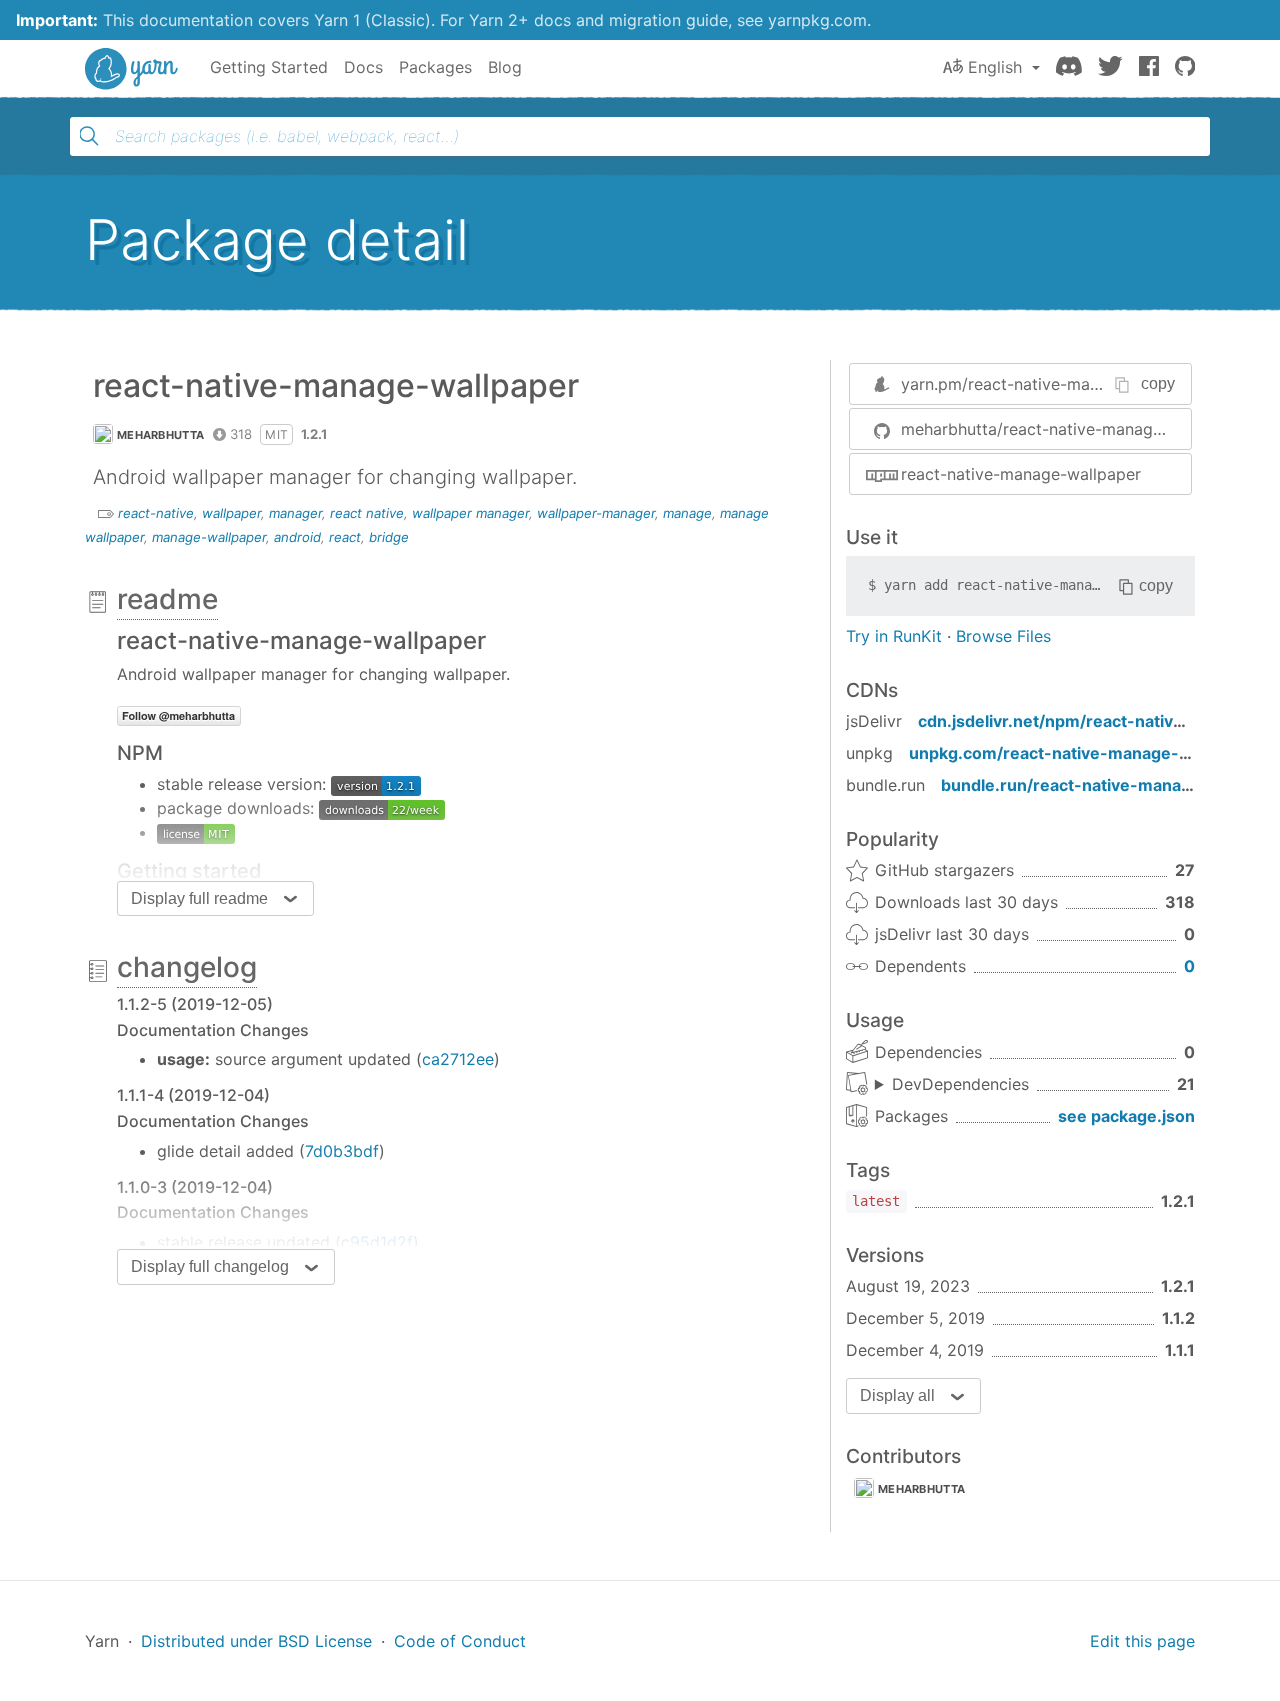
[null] (196, 832)
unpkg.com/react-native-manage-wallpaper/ (1085, 753)
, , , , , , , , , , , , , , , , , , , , (952, 1085)
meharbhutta (160, 435)
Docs (363, 67)
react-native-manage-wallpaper (1021, 474)
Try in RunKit (894, 636)
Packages (435, 67)
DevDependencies (960, 1084)
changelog (187, 967)
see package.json (1126, 1116)
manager (295, 513)
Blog (505, 67)
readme (167, 599)
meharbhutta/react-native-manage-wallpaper (1046, 429)
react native (367, 513)
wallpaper (231, 513)
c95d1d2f (377, 1242)
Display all (897, 1395)
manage (687, 513)
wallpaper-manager (596, 513)
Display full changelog (210, 1266)
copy (1158, 383)
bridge (389, 537)
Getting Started (269, 67)
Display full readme (199, 898)
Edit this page (1142, 1641)
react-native (156, 513)
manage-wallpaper (209, 537)
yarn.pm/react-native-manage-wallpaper (1054, 384)
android (297, 537)
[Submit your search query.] (89, 136)
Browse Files (1003, 636)
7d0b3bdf (342, 1151)
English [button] (995, 67)
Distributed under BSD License (256, 1641)
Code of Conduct (460, 1641)
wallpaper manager (470, 513)
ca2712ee (458, 1059)
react (345, 537)
